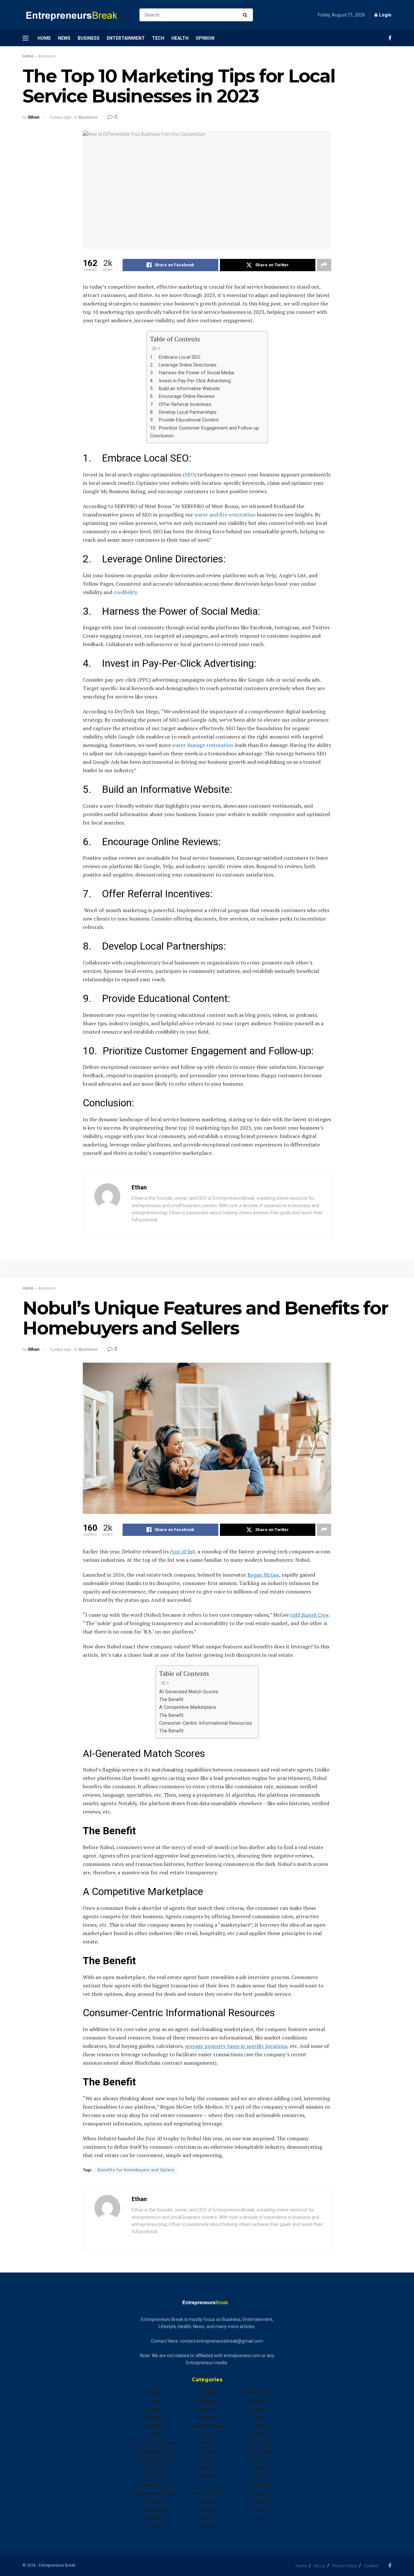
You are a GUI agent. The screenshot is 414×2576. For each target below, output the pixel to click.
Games (207, 2409)
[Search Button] (246, 15)
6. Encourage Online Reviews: (183, 396)
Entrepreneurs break (155, 2493)
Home (44, 38)
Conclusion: (163, 436)
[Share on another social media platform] (324, 265)
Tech (158, 38)
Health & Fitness (207, 2426)
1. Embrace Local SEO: (176, 357)
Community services (155, 2443)
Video (259, 2493)
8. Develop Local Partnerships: (184, 412)
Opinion (205, 38)
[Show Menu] (26, 38)
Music (207, 2485)
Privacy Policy (345, 2566)
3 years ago (61, 117)
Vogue (259, 2502)
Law (207, 2460)
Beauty (155, 2409)
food (155, 2527)
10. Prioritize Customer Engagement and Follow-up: (206, 428)
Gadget (207, 2392)
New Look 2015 (207, 2493)
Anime (155, 2392)
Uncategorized (259, 2485)
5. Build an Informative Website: (186, 389)
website (259, 2510)
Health (180, 38)
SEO (190, 474)
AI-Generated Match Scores (189, 1692)
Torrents (259, 2468)
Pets (207, 2518)
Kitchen (207, 2451)
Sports (259, 2426)
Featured (155, 2510)
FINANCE (155, 2518)
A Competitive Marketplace (188, 1707)
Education (155, 2476)
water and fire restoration (224, 515)
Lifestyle (207, 2468)
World (259, 2518)
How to (207, 2443)
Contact (371, 2566)
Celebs (155, 2434)
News (64, 38)
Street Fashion (259, 2443)
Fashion (155, 2502)
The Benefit (171, 1700)
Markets (207, 2476)
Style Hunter (259, 2451)
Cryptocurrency (155, 2451)
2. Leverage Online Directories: (184, 365)
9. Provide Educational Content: (185, 420)
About (320, 2566)
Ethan (34, 117)
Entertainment (126, 38)
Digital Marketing (155, 2460)
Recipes (259, 2401)
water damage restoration (202, 745)
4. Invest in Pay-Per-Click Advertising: (191, 381)
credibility (125, 592)
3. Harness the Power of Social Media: (193, 373)
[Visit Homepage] (75, 15)
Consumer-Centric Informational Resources (206, 1723)
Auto (155, 2401)
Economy (155, 2468)
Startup (259, 2434)
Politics (207, 2527)
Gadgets (207, 2401)
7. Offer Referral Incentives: (181, 404)
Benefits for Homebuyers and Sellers (136, 2170)
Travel (259, 2476)
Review (259, 2409)
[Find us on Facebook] (390, 38)
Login (385, 15)
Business (89, 38)
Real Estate (259, 2392)
